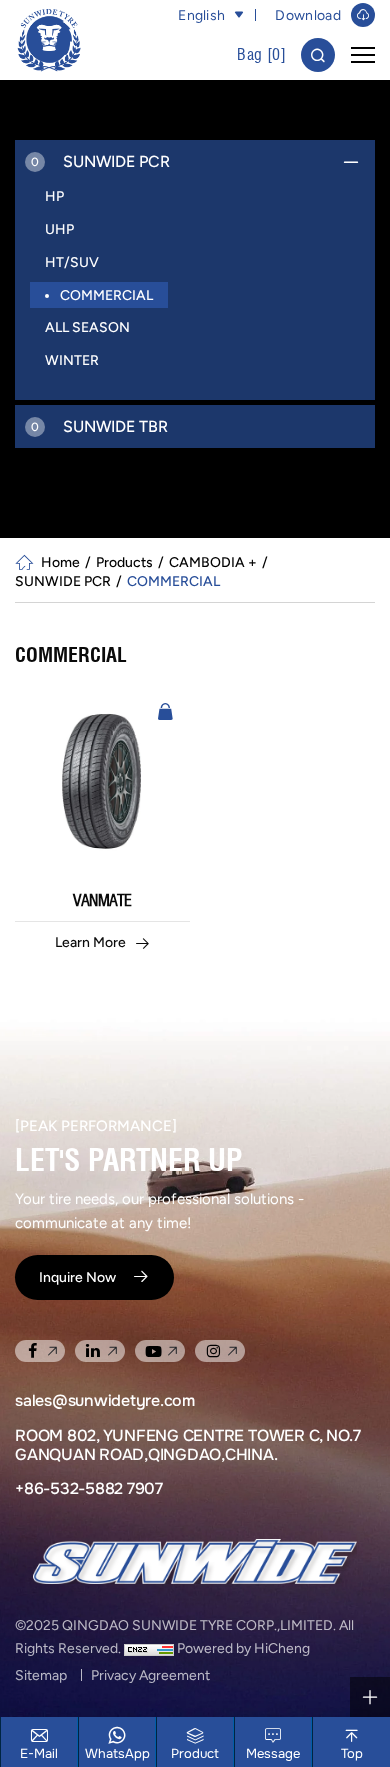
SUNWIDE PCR (100, 161)
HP (54, 196)
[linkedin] (100, 1351)
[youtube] (160, 1351)
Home (60, 562)
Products (124, 562)
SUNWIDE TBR (99, 426)
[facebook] (40, 1351)
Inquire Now (77, 1277)
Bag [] (261, 54)
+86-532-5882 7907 (89, 1489)
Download (308, 15)
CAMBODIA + (213, 562)
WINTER (72, 360)
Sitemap (41, 1675)
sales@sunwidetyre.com (105, 1401)
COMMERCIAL (106, 295)
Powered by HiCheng (243, 1648)
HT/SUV (72, 262)
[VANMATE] (102, 781)
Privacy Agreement (150, 1675)
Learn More (90, 942)
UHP (59, 229)
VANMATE (102, 900)
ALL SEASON (87, 327)
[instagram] (220, 1351)
